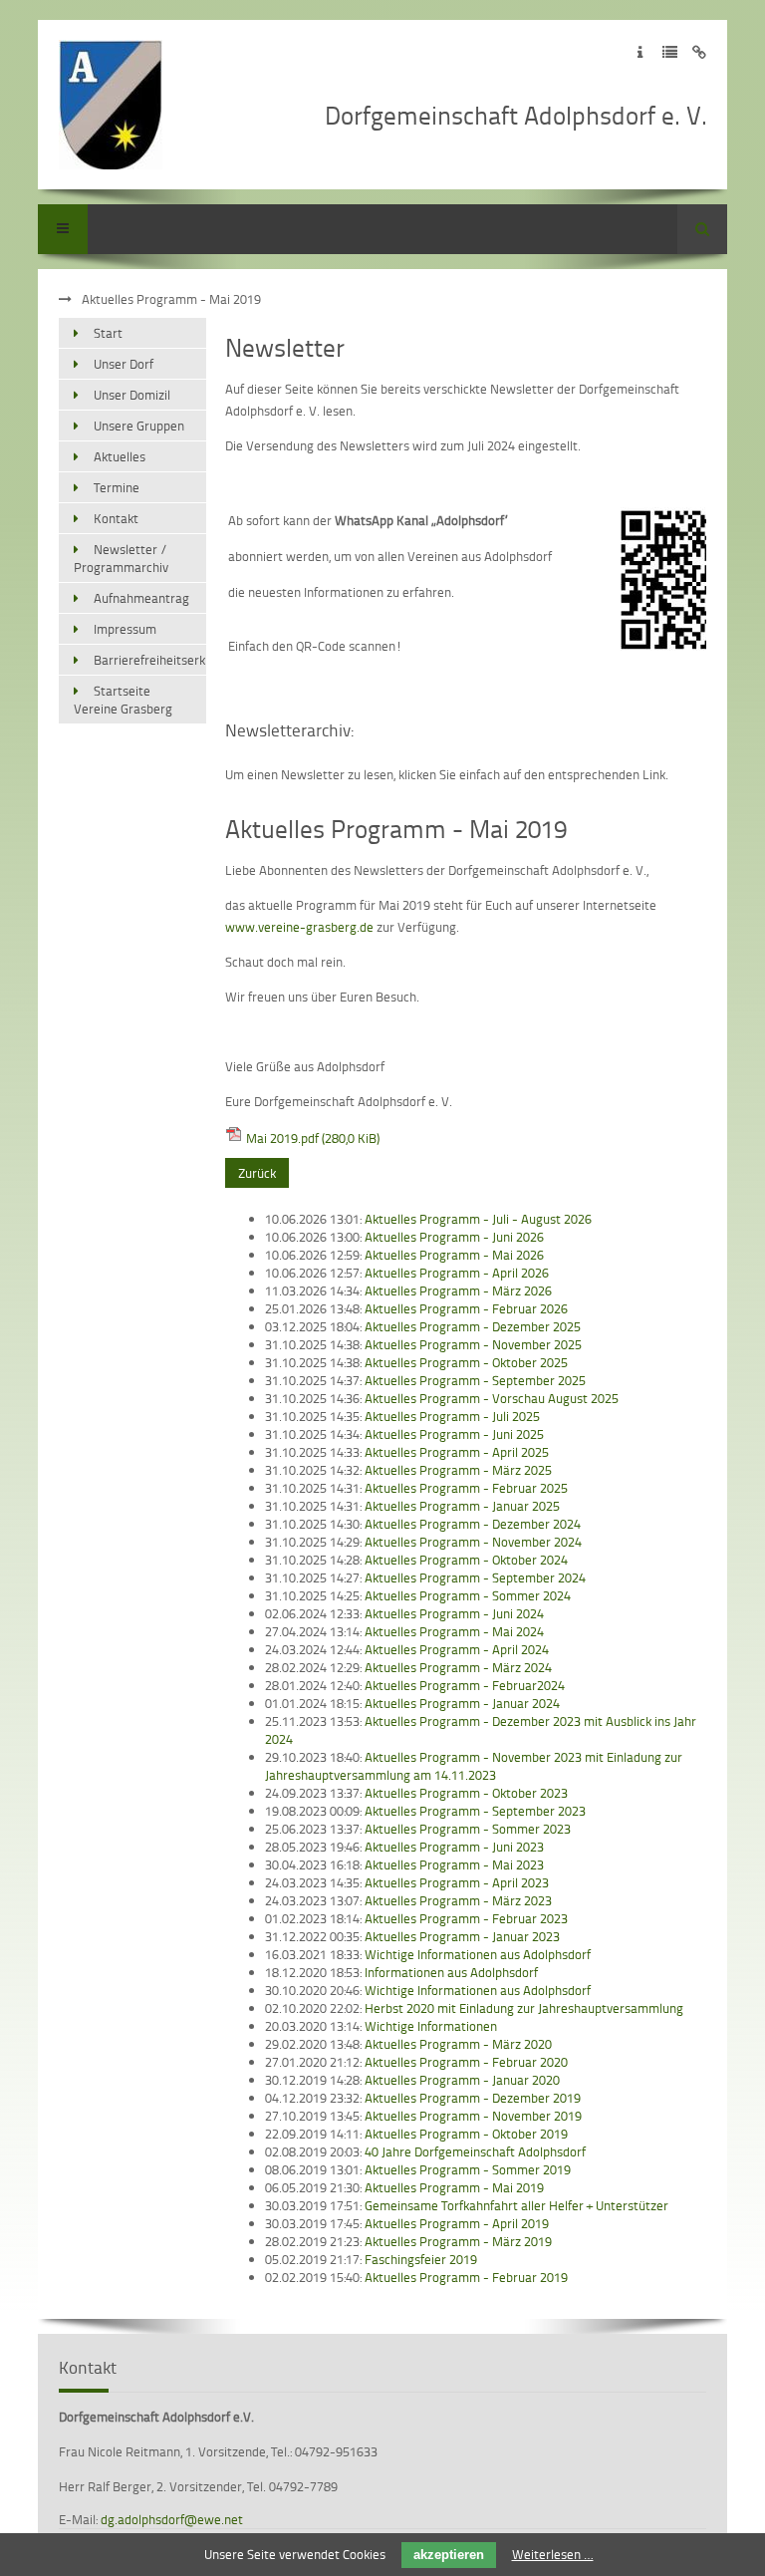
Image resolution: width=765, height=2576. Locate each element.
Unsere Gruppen (139, 426)
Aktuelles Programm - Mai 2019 (454, 2187)
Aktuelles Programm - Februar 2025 (466, 1488)
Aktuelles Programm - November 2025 (473, 1344)
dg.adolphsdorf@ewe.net (172, 2519)
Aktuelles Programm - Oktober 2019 (466, 2134)
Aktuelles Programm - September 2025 (475, 1380)
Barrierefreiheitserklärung (150, 660)
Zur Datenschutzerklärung (670, 52)
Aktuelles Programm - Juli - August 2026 (478, 1219)
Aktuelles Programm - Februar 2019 (466, 2277)
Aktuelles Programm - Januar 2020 (462, 2080)
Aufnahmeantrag (141, 598)
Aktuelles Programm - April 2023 (457, 1882)
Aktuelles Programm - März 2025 (458, 1470)
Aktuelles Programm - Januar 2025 (462, 1506)
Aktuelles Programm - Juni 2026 (454, 1237)
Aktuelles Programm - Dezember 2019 (473, 2098)
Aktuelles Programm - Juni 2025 (454, 1434)
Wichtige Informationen (431, 2026)
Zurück (257, 1173)
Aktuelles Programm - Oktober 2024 (466, 1560)
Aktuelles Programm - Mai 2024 (454, 1631)
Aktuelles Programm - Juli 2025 (452, 1416)
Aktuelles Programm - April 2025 (457, 1452)
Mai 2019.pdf (313, 1138)
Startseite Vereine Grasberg (123, 700)
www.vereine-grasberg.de (299, 927)
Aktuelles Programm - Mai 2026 (454, 1255)
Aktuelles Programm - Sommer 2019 (468, 2169)
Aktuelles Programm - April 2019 (457, 2223)
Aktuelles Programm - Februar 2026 (466, 1308)
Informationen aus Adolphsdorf (451, 1972)
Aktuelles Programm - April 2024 (457, 1649)
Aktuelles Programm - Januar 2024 (462, 1703)
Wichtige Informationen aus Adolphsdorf (478, 1954)
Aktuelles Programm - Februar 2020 (466, 2062)
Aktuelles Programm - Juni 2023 (454, 1847)
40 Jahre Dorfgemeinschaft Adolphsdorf (475, 2151)
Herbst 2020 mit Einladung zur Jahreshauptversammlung (524, 2008)
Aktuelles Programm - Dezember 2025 (473, 1326)
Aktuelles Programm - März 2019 (458, 2241)
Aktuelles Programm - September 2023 (475, 1811)
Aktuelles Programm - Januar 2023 (462, 1936)
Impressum (125, 629)
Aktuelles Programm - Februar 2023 (466, 1918)
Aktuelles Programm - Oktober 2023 (466, 1793)
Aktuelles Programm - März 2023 (458, 1900)
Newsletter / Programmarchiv (121, 558)
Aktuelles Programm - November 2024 (473, 1542)
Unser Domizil (132, 395)
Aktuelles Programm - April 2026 (457, 1273)
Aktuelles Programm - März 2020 (458, 2044)
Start (108, 333)
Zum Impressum (640, 52)
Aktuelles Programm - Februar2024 (465, 1685)
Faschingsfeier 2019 (421, 2259)
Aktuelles (120, 456)
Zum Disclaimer (700, 52)
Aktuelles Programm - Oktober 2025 (466, 1362)
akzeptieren (449, 2555)
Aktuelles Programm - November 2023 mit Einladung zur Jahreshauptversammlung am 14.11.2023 (474, 1766)
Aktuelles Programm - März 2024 (458, 1667)
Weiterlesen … (553, 2554)
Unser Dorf (124, 364)
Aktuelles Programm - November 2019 (473, 2116)
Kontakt (116, 518)
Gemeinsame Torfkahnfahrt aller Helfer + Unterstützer (516, 2205)
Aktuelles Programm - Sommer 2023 (468, 1829)
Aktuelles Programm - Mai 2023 (454, 1864)
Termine (117, 487)
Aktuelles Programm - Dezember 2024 (473, 1524)
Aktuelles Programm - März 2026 (458, 1290)
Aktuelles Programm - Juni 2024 (454, 1613)
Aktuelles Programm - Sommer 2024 (468, 1595)
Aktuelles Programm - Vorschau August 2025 (492, 1398)
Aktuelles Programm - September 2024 (475, 1577)
